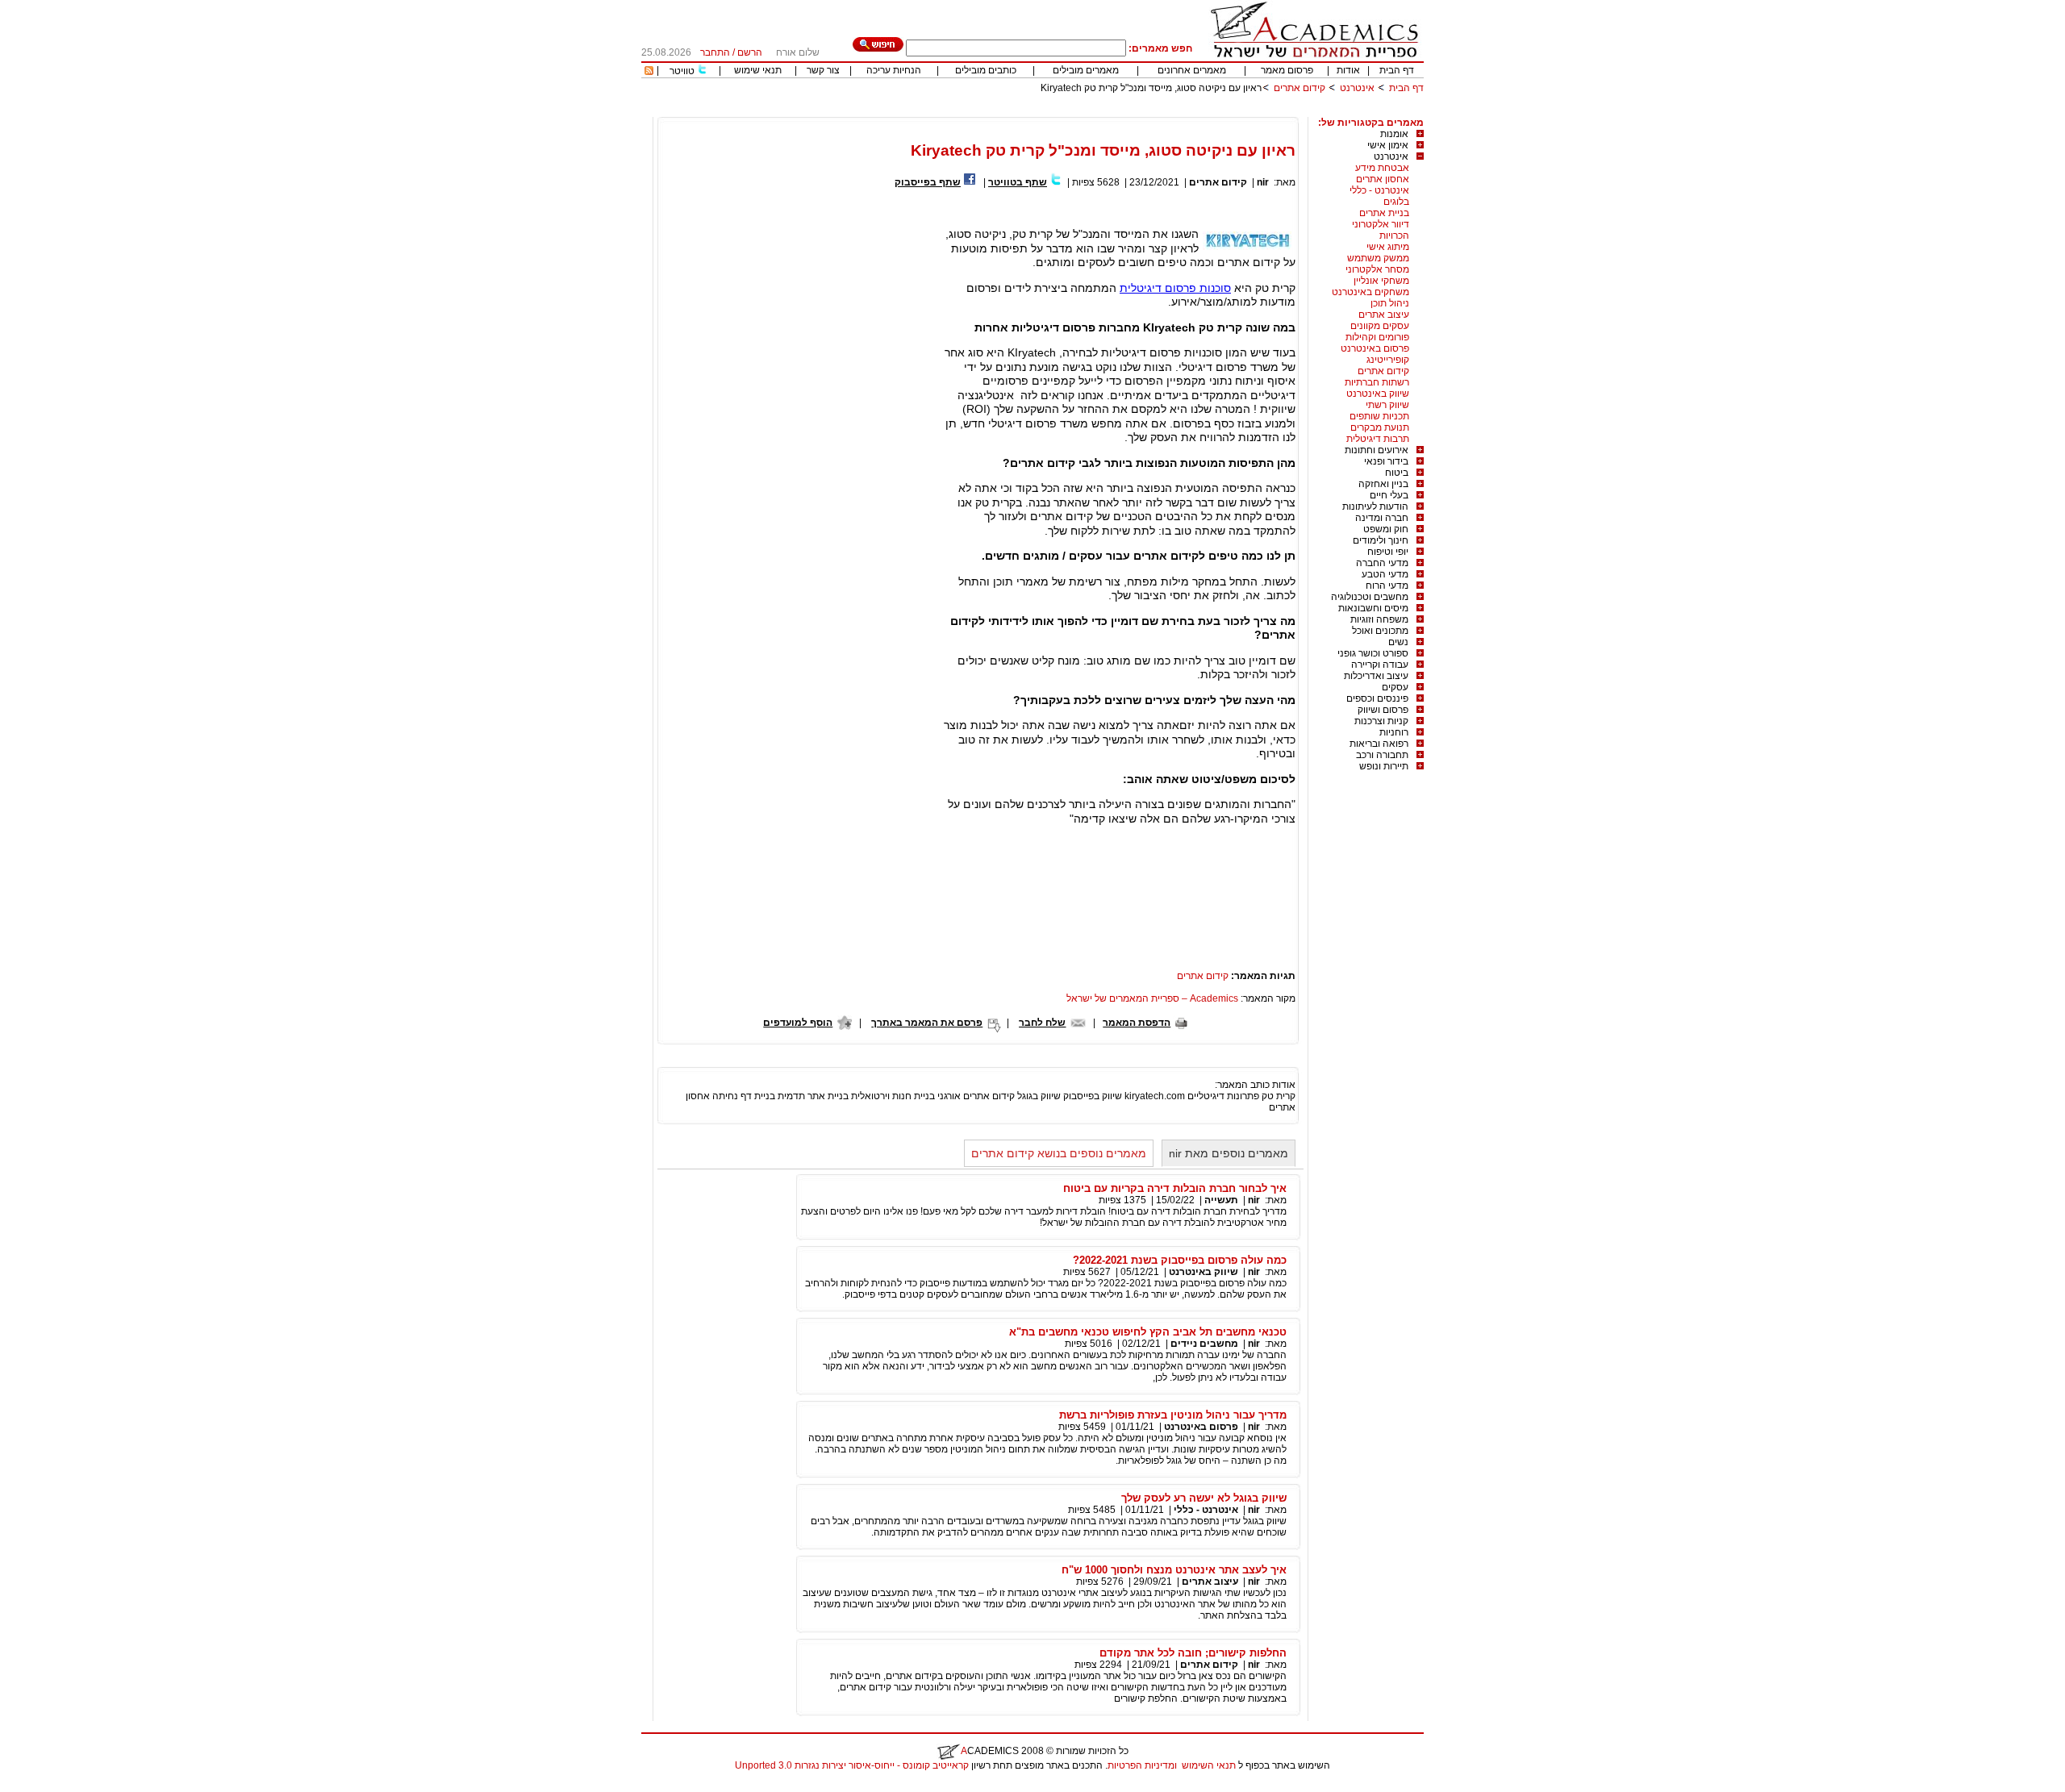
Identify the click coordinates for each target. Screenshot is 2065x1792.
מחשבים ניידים (1204, 1344)
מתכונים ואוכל (1380, 631)
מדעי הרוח (1387, 586)
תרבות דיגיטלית (1378, 439)
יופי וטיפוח (1388, 552)
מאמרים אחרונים (1192, 70)
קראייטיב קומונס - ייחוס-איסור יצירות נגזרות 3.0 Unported (852, 1765)
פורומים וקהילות (1377, 337)
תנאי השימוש (1209, 1765)
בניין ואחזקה (1383, 484)
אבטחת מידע (1382, 168)
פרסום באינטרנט (1375, 348)
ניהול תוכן (1390, 303)
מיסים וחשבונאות (1373, 608)
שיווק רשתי (1387, 405)
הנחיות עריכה (894, 70)
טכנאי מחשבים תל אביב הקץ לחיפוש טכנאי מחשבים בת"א (1148, 1332)
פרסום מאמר (1287, 70)
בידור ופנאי (1386, 461)
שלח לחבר (1042, 1023)
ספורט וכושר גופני (1373, 653)
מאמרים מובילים (1086, 70)
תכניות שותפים (1379, 416)
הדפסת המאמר (1137, 1023)
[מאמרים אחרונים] (649, 72)
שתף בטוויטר (1018, 182)
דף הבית (1397, 70)
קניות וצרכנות (1381, 721)
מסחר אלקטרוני (1377, 269)
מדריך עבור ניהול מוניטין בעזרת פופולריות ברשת (1173, 1415)
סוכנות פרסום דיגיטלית (1175, 288)
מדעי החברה (1382, 563)
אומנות (1394, 134)
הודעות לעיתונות (1375, 506)
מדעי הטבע (1385, 574)
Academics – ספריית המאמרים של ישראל (1152, 998)
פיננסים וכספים (1377, 698)
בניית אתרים (1384, 213)
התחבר (715, 52)
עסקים (1395, 687)
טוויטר (682, 71)
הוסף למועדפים (798, 1023)
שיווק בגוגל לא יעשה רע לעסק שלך (1204, 1498)
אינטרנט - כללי (1379, 190)
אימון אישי (1388, 145)
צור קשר (823, 70)
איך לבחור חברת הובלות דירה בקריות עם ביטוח (1175, 1188)
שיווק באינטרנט (1378, 394)
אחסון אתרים (1383, 179)
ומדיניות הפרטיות (1142, 1765)
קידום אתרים (1299, 88)
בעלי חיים (1389, 495)
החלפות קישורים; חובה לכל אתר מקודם (1193, 1653)
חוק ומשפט (1386, 529)
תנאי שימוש (758, 70)
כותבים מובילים (986, 70)
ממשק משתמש (1378, 258)
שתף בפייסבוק (928, 182)
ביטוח (1397, 473)
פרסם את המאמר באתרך (927, 1023)
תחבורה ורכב (1382, 755)
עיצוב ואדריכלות (1376, 676)
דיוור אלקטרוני (1381, 224)
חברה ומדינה (1382, 518)
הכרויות (1394, 235)
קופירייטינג (1388, 360)
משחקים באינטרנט (1370, 292)
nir (1263, 182)
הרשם (750, 52)
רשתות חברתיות (1377, 382)
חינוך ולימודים (1381, 540)
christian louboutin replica (63, 1786)
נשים (1398, 642)
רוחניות (1394, 732)
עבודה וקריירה (1380, 665)
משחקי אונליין (1381, 281)
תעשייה (1221, 1200)
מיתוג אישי (1388, 247)
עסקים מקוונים (1380, 326)
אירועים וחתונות (1377, 450)
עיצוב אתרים (1384, 315)
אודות (1348, 70)
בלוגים (1396, 202)
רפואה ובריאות (1379, 744)
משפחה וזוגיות (1379, 619)
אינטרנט (1357, 88)
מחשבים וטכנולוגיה (1370, 597)
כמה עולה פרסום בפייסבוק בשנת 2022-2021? (1180, 1260)
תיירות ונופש (1384, 766)
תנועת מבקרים (1380, 427)
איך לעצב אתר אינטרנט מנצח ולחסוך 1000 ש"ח (1174, 1570)
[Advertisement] (1130, 111)
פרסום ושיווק (1383, 710)
